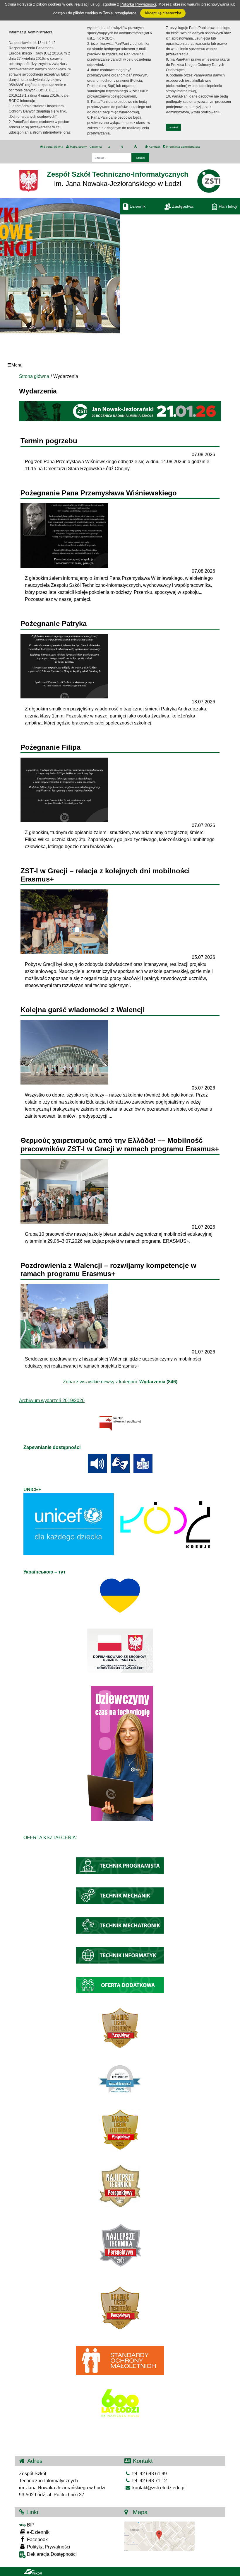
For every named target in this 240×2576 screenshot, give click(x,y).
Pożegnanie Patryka (54, 624)
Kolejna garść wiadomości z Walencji (83, 1010)
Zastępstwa (182, 206)
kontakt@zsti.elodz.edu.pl (158, 2488)
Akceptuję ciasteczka (163, 13)
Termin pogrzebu (49, 441)
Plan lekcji (227, 206)
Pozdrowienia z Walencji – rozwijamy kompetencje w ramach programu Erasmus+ (108, 1270)
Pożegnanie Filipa (50, 747)
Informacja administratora (182, 147)
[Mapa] (160, 2536)
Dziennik (137, 206)
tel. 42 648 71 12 (149, 2481)
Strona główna (53, 147)
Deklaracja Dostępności (51, 2554)
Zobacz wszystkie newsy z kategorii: (120, 1382)
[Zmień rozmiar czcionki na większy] (122, 147)
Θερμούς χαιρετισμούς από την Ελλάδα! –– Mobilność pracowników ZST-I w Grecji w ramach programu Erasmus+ (120, 1145)
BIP (30, 2525)
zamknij (173, 127)
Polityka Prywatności (48, 2547)
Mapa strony (78, 147)
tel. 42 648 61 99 (149, 2474)
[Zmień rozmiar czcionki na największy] (135, 147)
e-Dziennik (38, 2532)
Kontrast (154, 147)
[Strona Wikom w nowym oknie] (33, 2572)
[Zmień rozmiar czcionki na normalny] (109, 147)
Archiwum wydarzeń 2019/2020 (52, 1400)
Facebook (37, 2540)
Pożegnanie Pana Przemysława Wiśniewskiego (99, 493)
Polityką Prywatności (138, 4)
